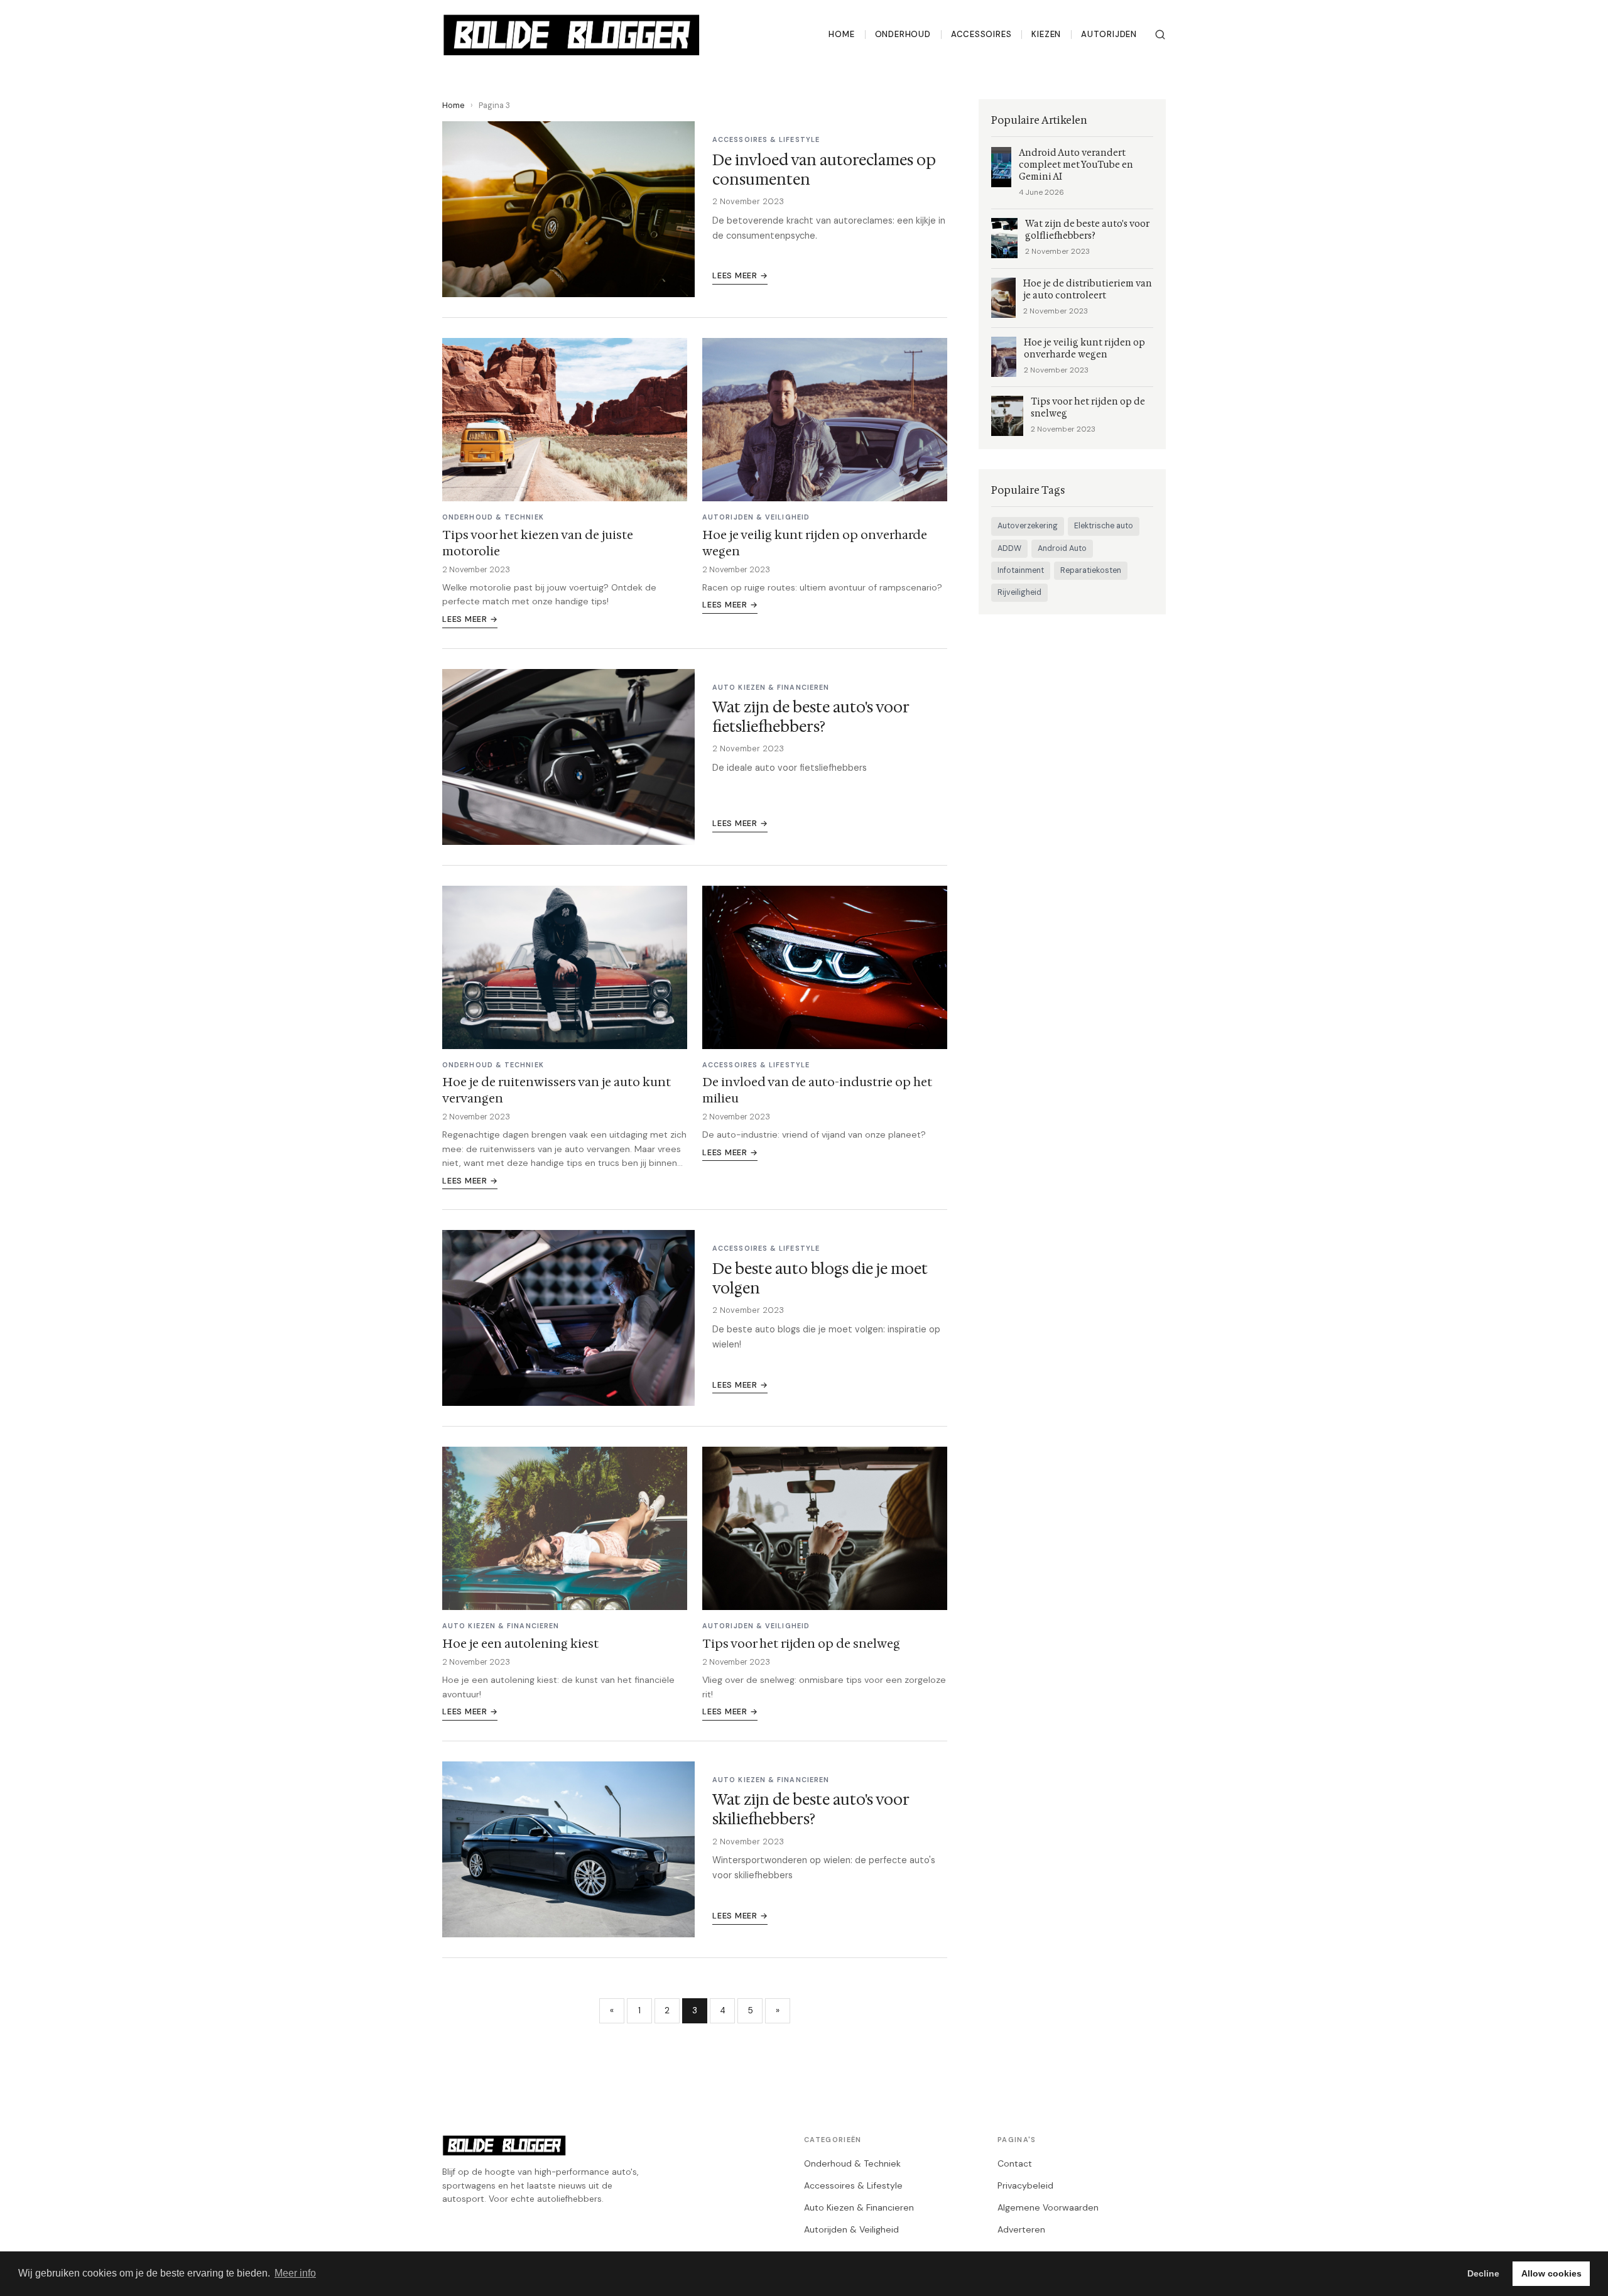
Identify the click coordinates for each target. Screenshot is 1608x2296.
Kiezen (1046, 34)
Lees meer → (740, 275)
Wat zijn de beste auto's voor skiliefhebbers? (811, 1809)
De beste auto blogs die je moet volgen (820, 1279)
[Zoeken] (1160, 35)
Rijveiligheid (1019, 592)
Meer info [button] (295, 2273)
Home (841, 34)
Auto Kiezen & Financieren (859, 2207)
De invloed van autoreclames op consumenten (824, 170)
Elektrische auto (1104, 526)
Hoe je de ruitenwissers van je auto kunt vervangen (557, 1090)
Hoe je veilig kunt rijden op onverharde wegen (815, 543)
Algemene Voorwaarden (1048, 2207)
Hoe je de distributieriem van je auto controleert (1088, 290)
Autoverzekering (1028, 526)
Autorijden (1109, 34)
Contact (1015, 2163)
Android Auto (1062, 548)
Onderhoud (903, 34)
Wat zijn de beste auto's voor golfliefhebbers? (1087, 230)
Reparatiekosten (1091, 570)
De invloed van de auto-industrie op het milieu (817, 1090)
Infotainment (1021, 570)
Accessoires (981, 34)
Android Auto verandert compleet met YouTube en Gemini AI (1076, 165)
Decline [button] (1483, 2273)
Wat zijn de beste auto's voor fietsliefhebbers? (811, 717)
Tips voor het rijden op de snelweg (801, 1643)
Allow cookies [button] (1551, 2273)
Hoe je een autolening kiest (520, 1643)
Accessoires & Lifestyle (853, 2185)
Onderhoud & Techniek (852, 2163)
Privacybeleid (1025, 2185)
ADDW (1009, 548)
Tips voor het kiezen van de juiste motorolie (538, 543)
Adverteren (1021, 2229)
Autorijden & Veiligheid (851, 2229)
